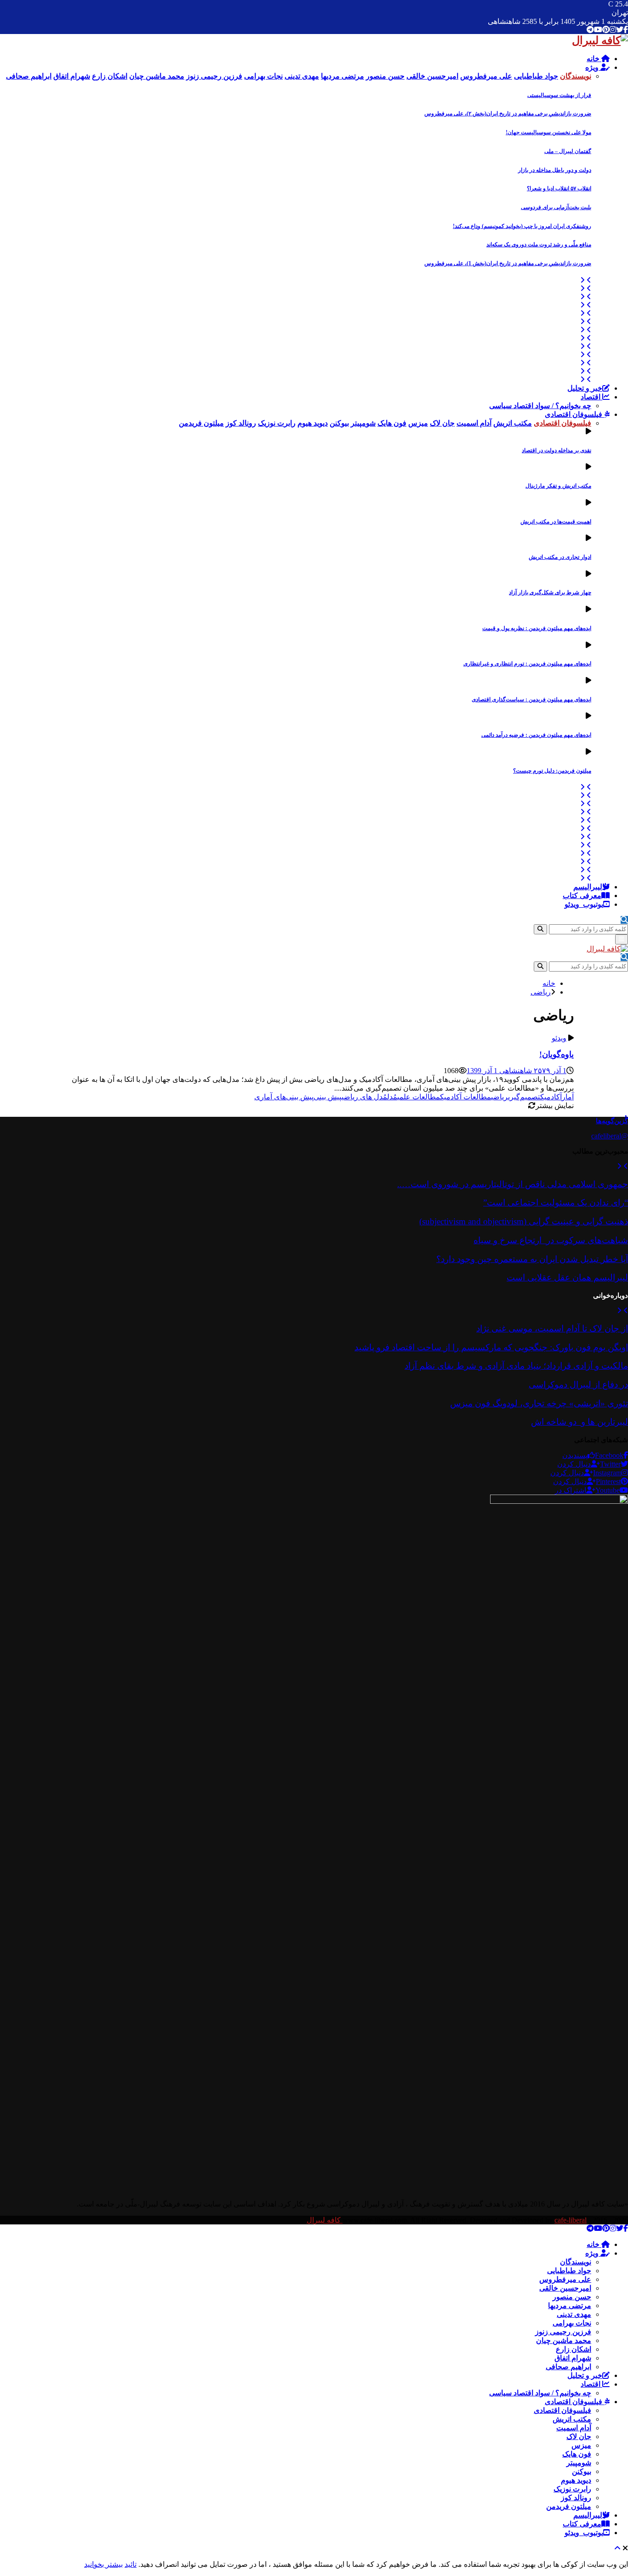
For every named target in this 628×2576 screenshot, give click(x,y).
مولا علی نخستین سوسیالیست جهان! (548, 132)
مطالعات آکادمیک (465, 1097)
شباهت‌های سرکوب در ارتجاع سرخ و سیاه (551, 1240)
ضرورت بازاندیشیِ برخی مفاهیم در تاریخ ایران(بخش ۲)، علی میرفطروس (508, 114)
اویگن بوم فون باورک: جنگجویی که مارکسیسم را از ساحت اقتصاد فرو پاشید (491, 1347)
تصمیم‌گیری (524, 1097)
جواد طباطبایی (569, 2271)
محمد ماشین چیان (564, 2340)
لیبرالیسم (588, 887)
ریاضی (500, 1097)
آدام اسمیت (574, 2428)
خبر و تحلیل (585, 388)
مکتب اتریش (572, 2419)
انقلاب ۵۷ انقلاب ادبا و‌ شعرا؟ (559, 188)
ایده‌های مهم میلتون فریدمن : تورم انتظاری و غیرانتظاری (527, 664)
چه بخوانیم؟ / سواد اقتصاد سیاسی (540, 406)
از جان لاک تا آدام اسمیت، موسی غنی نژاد (552, 1328)
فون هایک (577, 2454)
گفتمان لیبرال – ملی (568, 151)
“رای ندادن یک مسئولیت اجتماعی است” (556, 1203)
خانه (594, 59)
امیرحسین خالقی (565, 2288)
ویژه (593, 67)
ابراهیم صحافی (568, 2367)
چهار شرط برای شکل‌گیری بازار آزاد (550, 592)
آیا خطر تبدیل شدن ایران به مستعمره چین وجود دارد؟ (532, 1259)
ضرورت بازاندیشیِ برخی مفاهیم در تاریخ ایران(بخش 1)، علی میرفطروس (508, 263)
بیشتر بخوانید (103, 2564)
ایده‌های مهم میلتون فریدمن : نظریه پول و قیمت (537, 628)
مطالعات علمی (419, 1097)
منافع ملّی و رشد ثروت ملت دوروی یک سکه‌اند (539, 245)
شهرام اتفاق (573, 2358)
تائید (131, 2564)
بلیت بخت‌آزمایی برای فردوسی (556, 207)
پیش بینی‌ (328, 1097)
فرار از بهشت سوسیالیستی (559, 95)
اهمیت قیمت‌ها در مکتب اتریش (556, 522)
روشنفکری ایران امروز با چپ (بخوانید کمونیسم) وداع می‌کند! (522, 226)
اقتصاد (591, 397)
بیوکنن (582, 2471)
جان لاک (579, 2437)
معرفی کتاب (582, 896)
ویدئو (559, 1038)
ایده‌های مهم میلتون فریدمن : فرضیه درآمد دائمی (536, 735)
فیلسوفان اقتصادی (574, 414)
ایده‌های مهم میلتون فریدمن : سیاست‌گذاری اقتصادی (531, 699)
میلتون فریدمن (569, 2506)
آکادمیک (551, 1097)
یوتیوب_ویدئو (584, 904)
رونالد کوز (576, 2498)
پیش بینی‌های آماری (284, 1097)
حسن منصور (572, 2297)
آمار (568, 1097)
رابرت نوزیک (572, 2489)
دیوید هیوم (576, 2480)
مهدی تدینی (574, 2314)
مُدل (392, 1097)
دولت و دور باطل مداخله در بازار (555, 170)
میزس (581, 2445)
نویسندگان (576, 2262)
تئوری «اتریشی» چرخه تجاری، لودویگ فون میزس (539, 1403)
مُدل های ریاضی (364, 1097)
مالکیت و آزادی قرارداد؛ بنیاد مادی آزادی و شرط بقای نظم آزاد (516, 1366)
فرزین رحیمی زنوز (563, 2332)
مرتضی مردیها (570, 2306)
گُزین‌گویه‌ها (612, 1121)
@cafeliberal (610, 1136)
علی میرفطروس (565, 2279)
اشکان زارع (574, 2349)
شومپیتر (579, 2463)
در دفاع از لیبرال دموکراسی (578, 1385)
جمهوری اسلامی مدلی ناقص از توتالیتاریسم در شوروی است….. (513, 1184)
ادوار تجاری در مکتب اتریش (560, 557)
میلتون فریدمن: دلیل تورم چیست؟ (552, 771)
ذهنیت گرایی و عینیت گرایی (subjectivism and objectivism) (524, 1221)
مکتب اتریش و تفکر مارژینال (558, 486)
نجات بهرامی (572, 2323)
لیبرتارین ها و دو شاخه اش (579, 1422)
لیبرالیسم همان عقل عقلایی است (567, 1277)
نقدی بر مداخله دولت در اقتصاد (557, 450)
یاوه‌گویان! (557, 1054)
